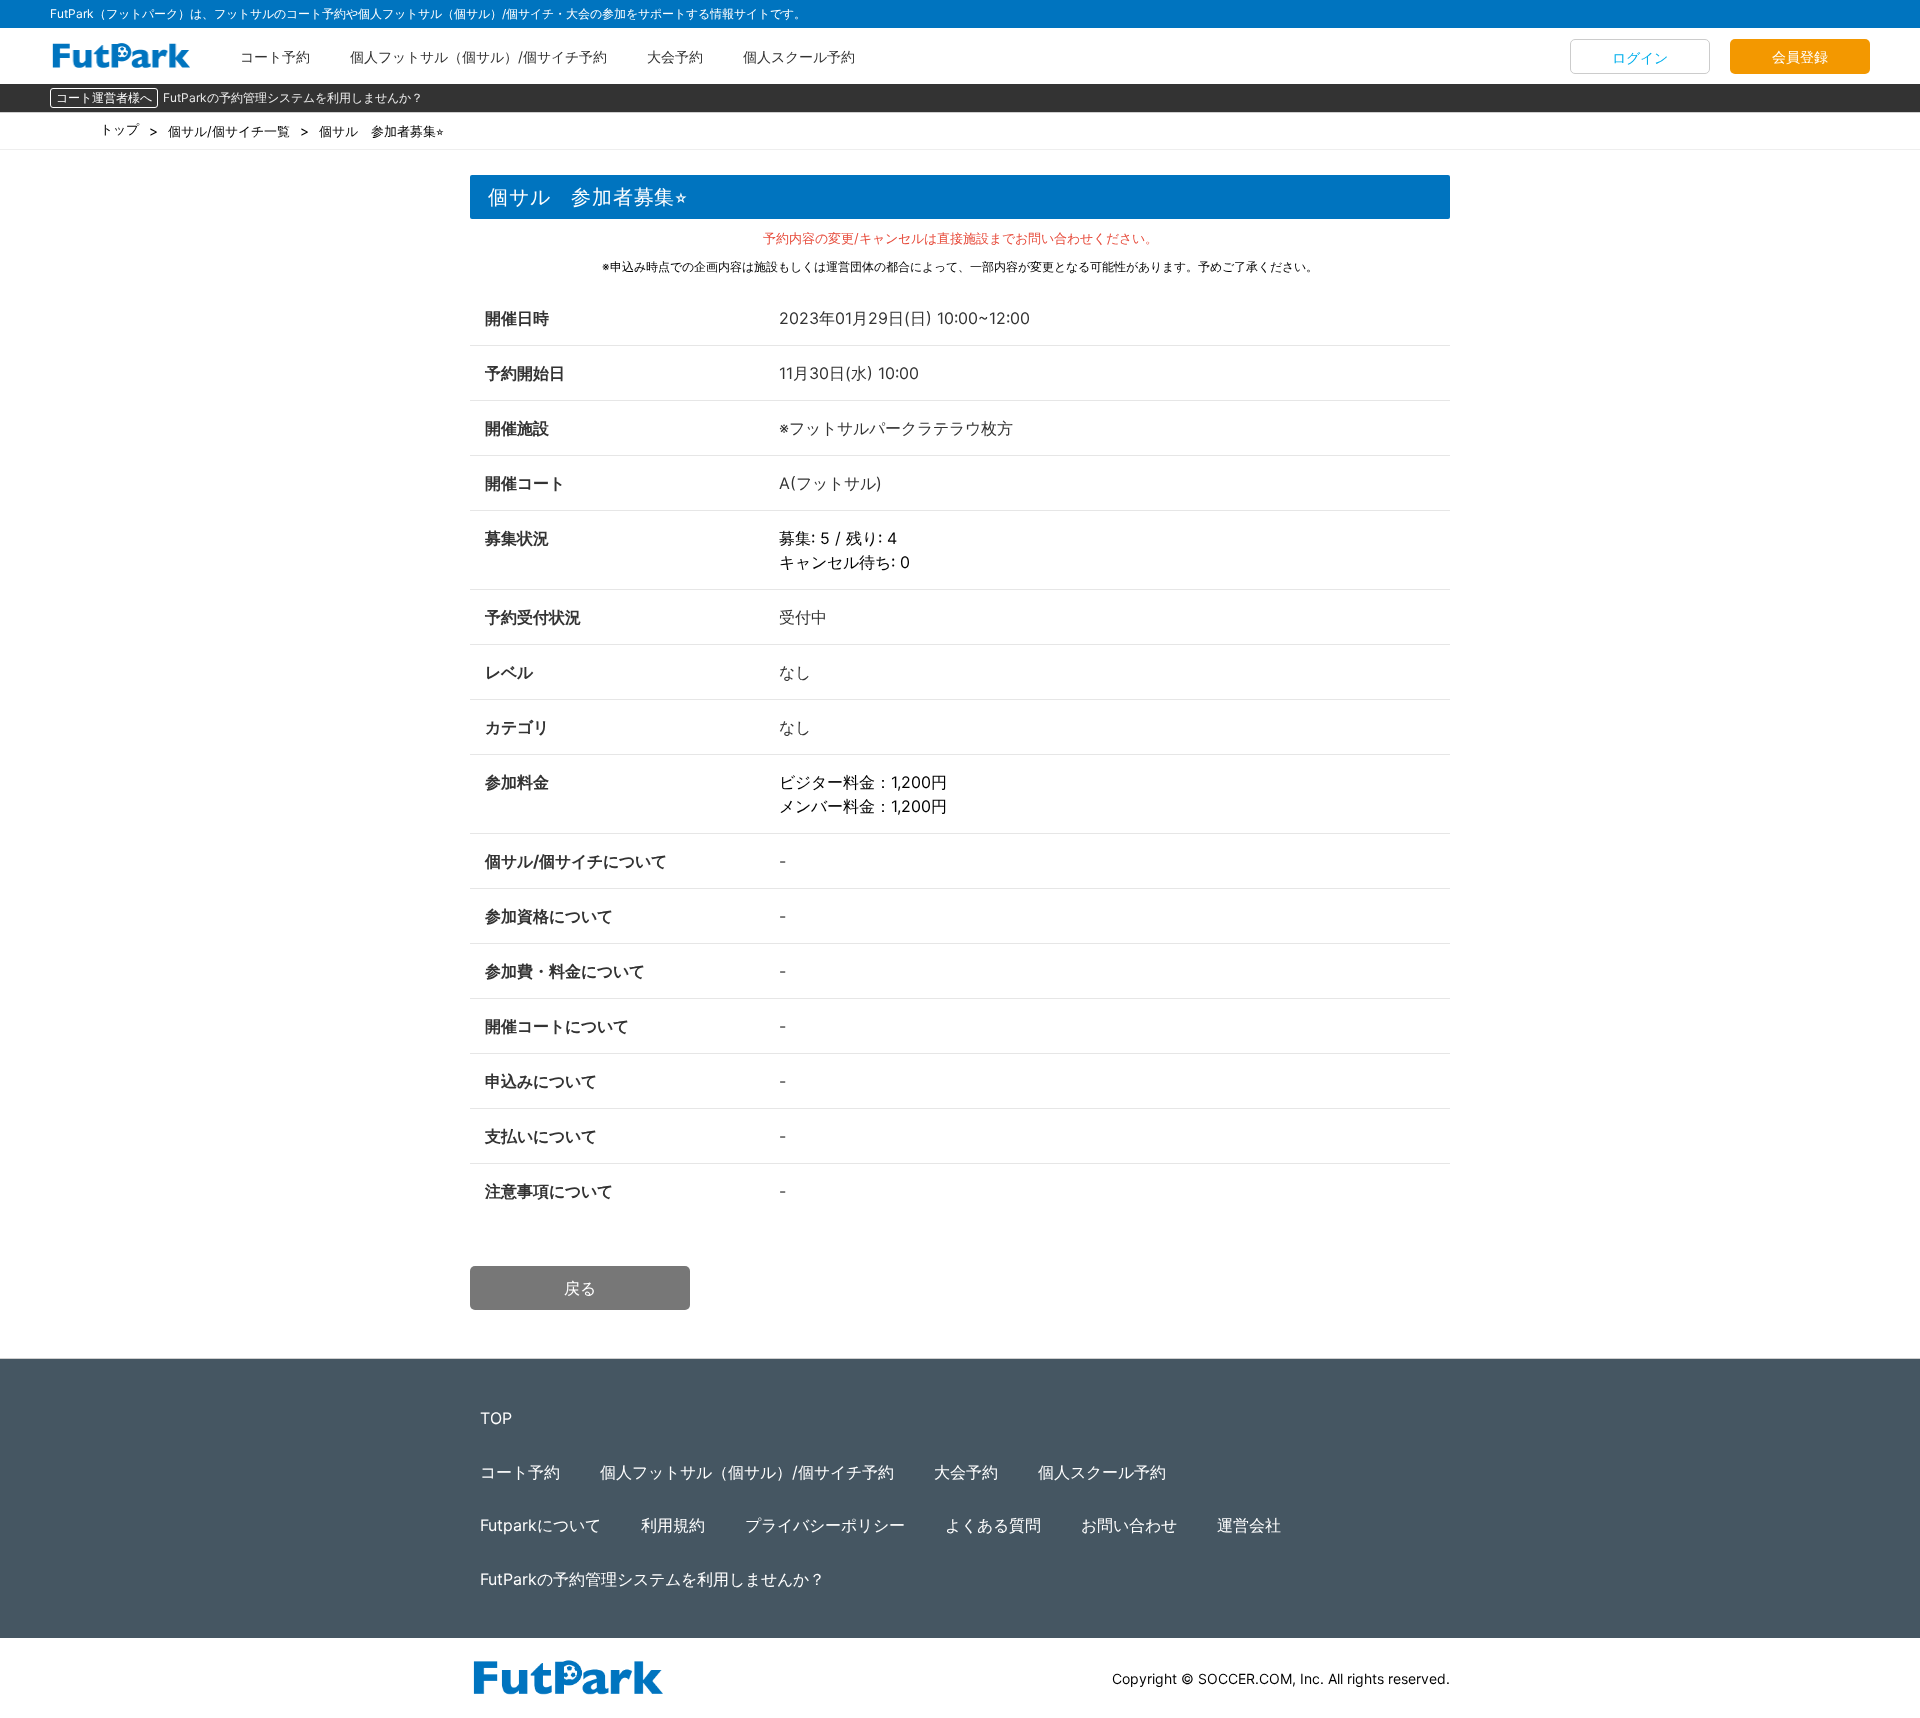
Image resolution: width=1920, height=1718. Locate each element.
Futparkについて (540, 1525)
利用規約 (673, 1525)
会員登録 (1800, 56)
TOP (496, 1418)
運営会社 (1249, 1525)
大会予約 (675, 56)
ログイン (1640, 57)
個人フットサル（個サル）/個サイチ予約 (478, 56)
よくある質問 (993, 1525)
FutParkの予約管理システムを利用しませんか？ (293, 97)
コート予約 (275, 56)
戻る (580, 1288)
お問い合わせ (1129, 1525)
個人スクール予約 (799, 56)
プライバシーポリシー (825, 1525)
